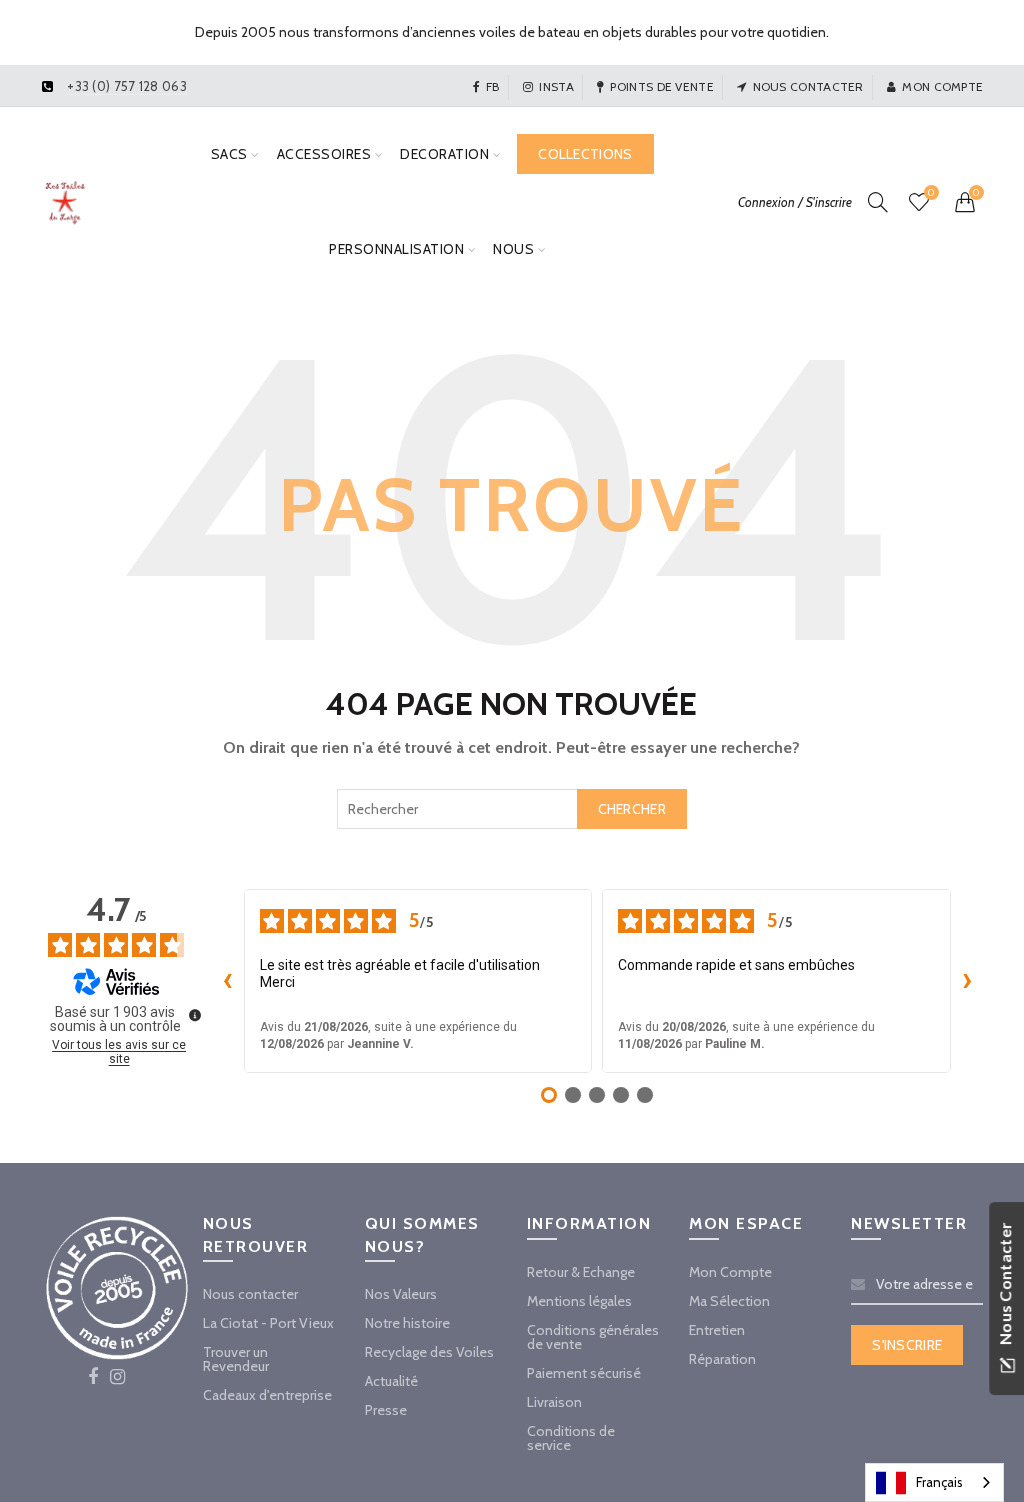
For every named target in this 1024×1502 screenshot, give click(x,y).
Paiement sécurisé (584, 1373)
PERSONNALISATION (396, 249)
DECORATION (444, 154)
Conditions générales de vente (593, 1337)
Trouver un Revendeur (236, 1359)
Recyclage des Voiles (429, 1352)
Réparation (722, 1359)
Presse (386, 1410)
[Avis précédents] (228, 981)
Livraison (554, 1402)
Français (939, 1482)
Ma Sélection (729, 1301)
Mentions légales (579, 1301)
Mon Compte (730, 1272)
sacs (229, 154)
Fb (493, 86)
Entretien (717, 1330)
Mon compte (942, 86)
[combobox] (512, 809)
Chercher (632, 809)
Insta (556, 86)
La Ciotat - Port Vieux (268, 1323)
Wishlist (931, 193)
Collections (585, 154)
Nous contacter (808, 86)
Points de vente (662, 86)
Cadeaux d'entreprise (267, 1395)
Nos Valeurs (401, 1294)
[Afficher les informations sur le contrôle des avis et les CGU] (195, 1015)
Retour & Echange (581, 1272)
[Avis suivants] (967, 981)
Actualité (391, 1381)
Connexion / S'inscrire (795, 202)
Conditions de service (571, 1438)
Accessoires (324, 154)
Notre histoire (407, 1323)
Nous (513, 249)
